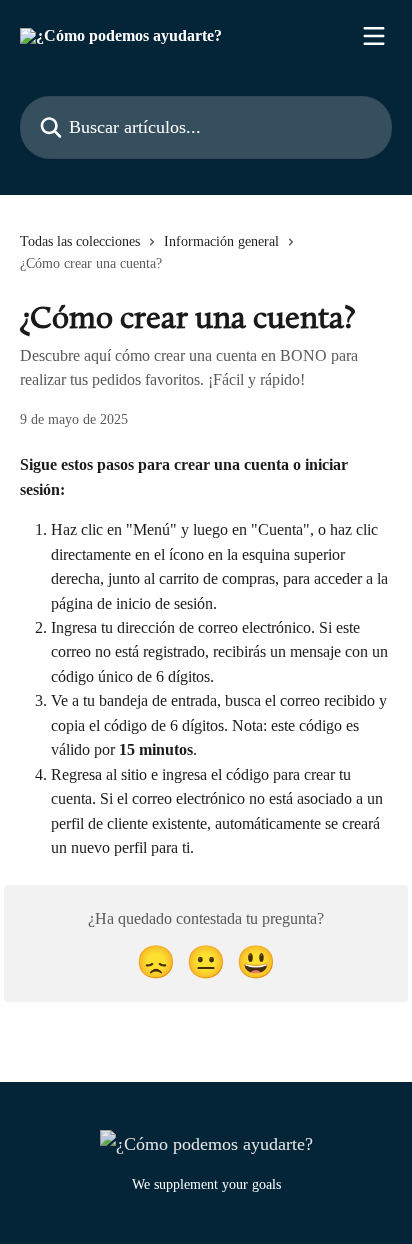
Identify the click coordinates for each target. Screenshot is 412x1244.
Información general (221, 241)
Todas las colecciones (80, 241)
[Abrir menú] (374, 36)
